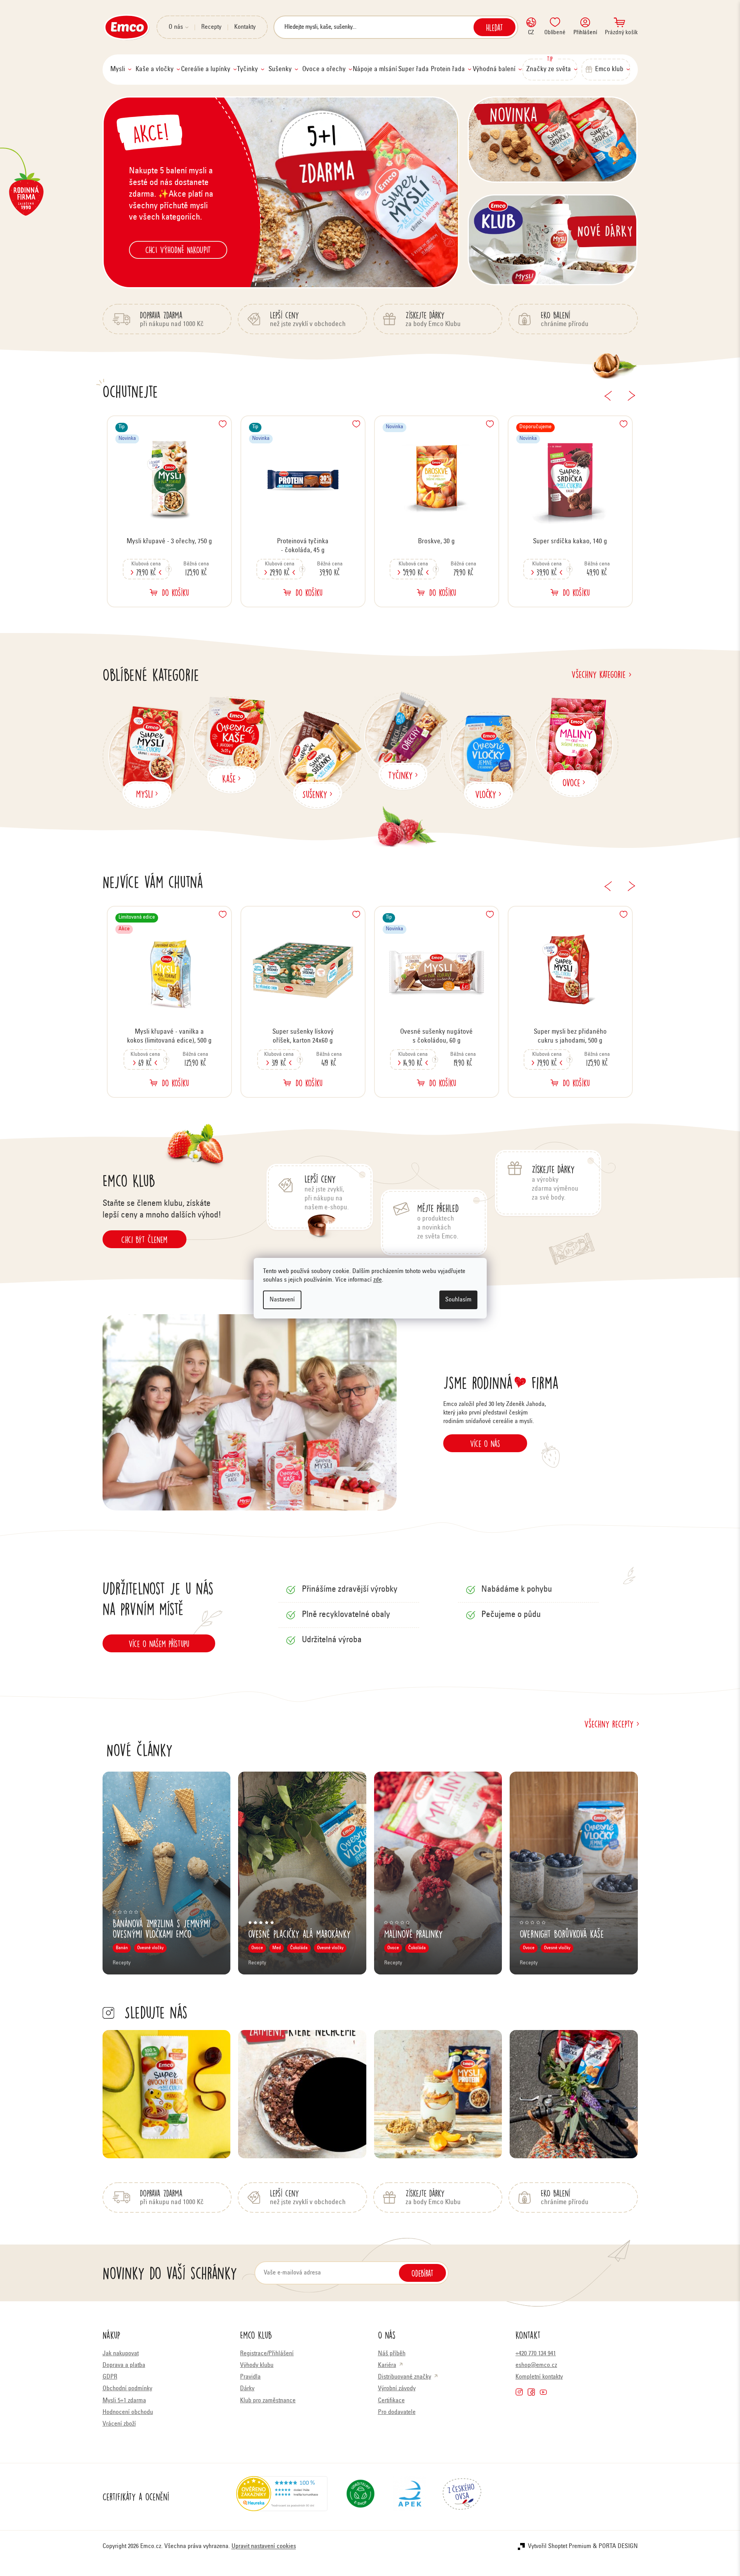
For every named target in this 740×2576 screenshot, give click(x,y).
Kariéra (387, 2365)
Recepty (211, 27)
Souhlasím (458, 1300)
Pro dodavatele (397, 2412)
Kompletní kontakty (539, 2377)
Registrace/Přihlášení (267, 2354)
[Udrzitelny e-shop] (360, 2497)
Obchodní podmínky (127, 2389)
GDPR (110, 2377)
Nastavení (282, 1300)
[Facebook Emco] (531, 2392)
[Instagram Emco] (519, 2392)
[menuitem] (121, 70)
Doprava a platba (124, 2365)
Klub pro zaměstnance (268, 2401)
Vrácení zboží (119, 2424)
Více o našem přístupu (159, 1643)
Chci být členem (144, 1239)
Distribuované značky (405, 2377)
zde (378, 1280)
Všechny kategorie (599, 674)
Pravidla (250, 2377)
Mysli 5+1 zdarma (124, 2401)
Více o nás (485, 1443)
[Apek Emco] (410, 2497)
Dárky (247, 2389)
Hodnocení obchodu (128, 2412)
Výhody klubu (257, 2365)
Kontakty (245, 27)
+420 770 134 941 (536, 2354)
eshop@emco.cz (536, 2365)
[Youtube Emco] (543, 2392)
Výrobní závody (397, 2389)
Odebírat (422, 2273)
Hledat (494, 27)
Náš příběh (392, 2354)
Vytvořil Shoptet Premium (560, 2546)
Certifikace (391, 2401)
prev (608, 396)
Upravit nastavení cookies (264, 2546)
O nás (176, 27)
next (632, 396)
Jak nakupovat (121, 2354)
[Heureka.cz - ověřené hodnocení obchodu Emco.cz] (282, 2497)
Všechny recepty (609, 1724)
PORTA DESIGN (618, 2546)
